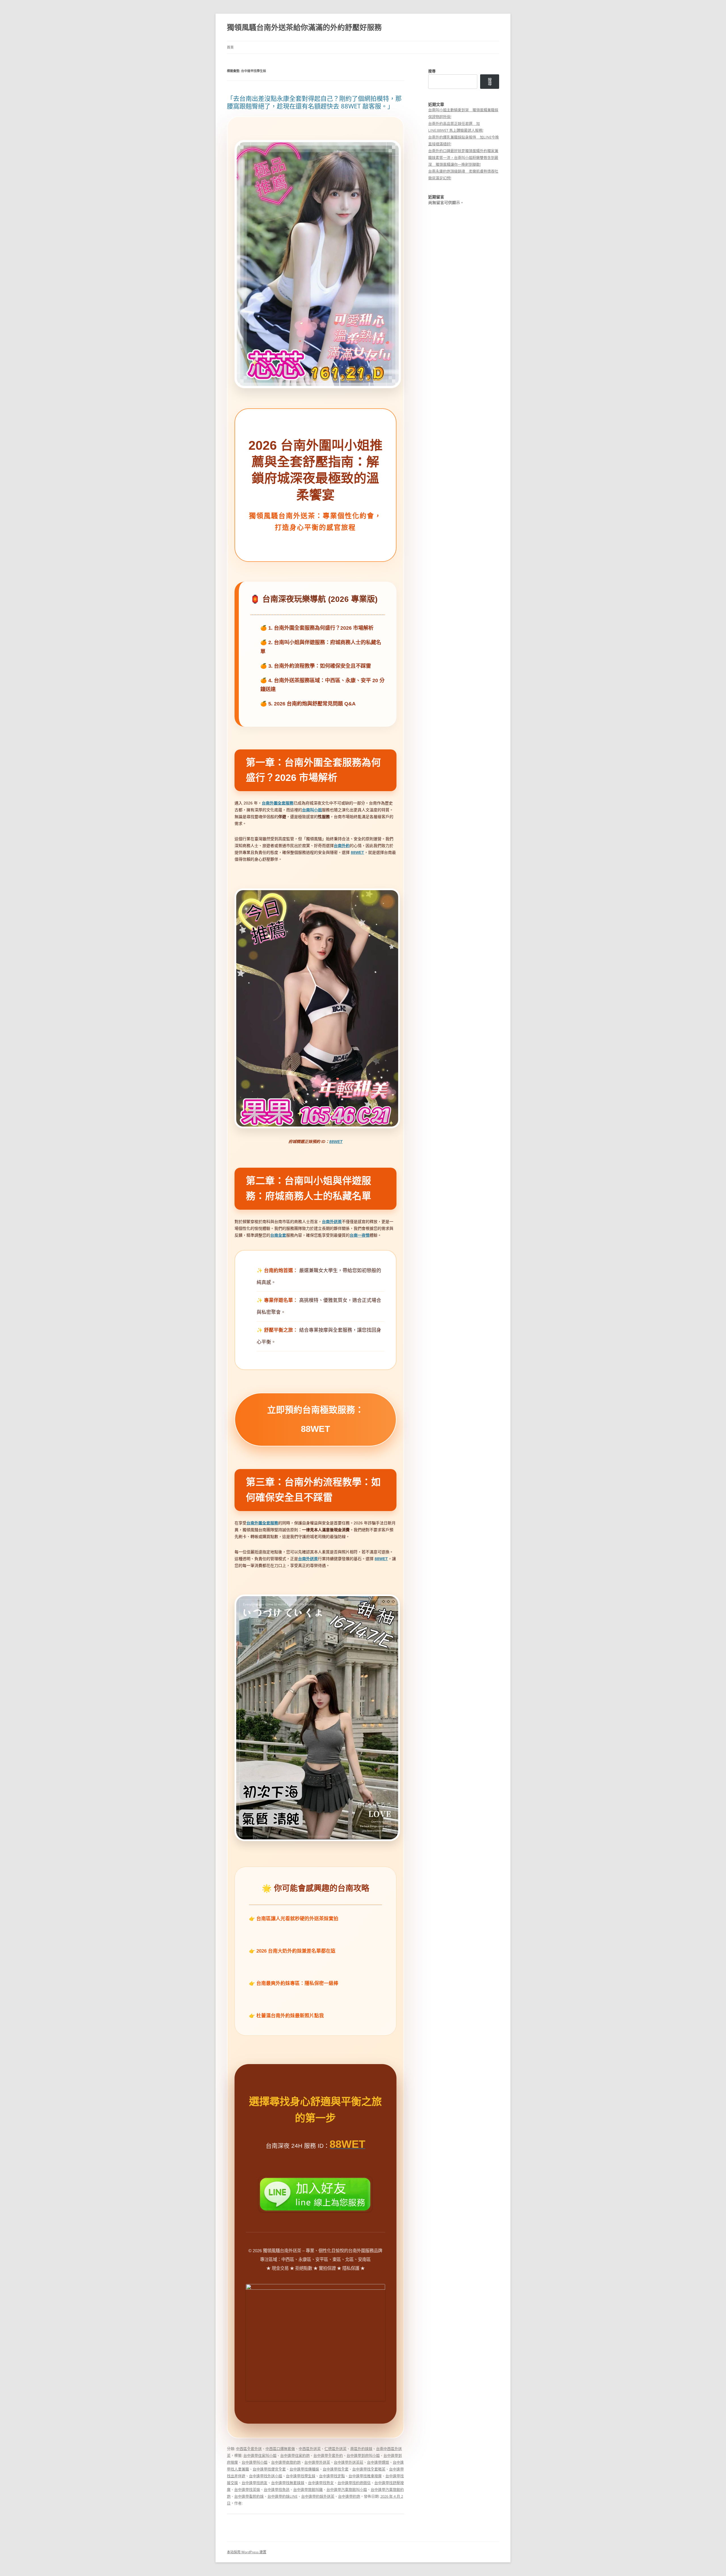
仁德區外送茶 (335, 2449)
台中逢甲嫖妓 (378, 2462)
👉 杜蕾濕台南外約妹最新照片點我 (286, 2016)
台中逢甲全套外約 (328, 2455)
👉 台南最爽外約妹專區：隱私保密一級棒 (294, 1983)
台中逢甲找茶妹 (247, 2489)
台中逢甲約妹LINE (282, 2496)
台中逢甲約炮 (349, 2496)
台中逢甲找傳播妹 (304, 2469)
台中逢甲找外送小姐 (266, 2476)
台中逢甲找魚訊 (277, 2489)
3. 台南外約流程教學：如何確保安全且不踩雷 (320, 666)
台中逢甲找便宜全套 (269, 2469)
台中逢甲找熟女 (321, 2483)
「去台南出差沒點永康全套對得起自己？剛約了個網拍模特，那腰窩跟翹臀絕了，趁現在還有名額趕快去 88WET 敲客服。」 (314, 102)
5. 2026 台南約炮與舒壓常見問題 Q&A (312, 704)
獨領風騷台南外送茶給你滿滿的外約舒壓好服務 (304, 27)
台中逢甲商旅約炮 (286, 2462)
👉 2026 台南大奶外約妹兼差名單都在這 (292, 1951)
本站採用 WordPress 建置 (247, 2552)
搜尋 (432, 71)
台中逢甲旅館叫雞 (308, 2489)
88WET (336, 1142)
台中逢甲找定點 (332, 2476)
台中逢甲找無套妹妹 (288, 2483)
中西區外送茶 (310, 2449)
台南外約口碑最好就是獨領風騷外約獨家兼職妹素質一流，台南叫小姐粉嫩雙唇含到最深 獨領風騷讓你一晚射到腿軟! (463, 157)
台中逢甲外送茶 (317, 2462)
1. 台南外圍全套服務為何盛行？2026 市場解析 (321, 628)
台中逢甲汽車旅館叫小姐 (347, 2489)
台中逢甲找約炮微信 (354, 2483)
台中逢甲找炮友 (255, 2483)
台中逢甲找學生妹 (301, 2476)
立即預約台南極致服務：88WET (315, 1420)
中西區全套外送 (249, 2449)
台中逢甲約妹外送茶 (318, 2496)
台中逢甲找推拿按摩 (365, 2476)
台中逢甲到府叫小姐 (363, 2455)
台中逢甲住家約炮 (295, 2455)
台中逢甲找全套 (336, 2469)
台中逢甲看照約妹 (249, 2496)
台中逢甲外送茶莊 (349, 2462)
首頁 (230, 47)
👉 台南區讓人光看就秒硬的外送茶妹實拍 (294, 1919)
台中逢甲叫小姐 (255, 2462)
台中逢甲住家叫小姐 (260, 2455)
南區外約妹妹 (361, 2449)
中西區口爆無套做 (280, 2449)
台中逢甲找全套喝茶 (369, 2469)
